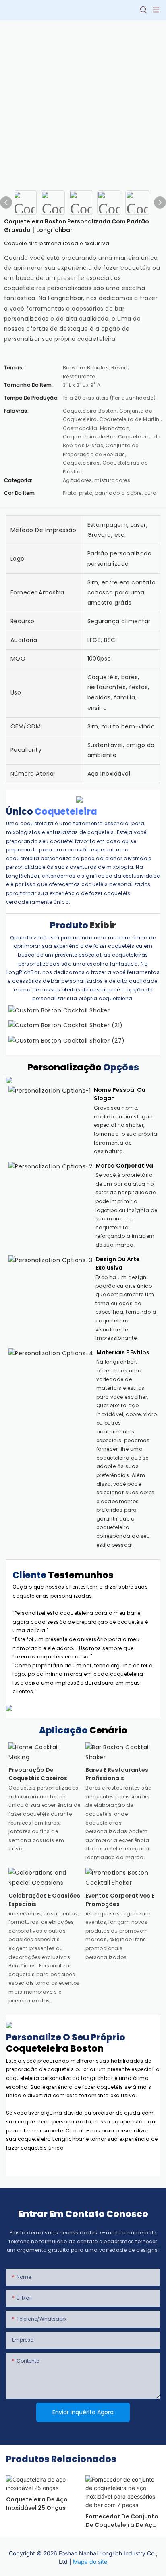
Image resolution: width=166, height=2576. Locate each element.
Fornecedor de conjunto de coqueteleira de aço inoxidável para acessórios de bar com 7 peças (122, 2521)
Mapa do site (90, 2562)
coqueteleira (66, 812)
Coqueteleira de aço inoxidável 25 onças (37, 2504)
